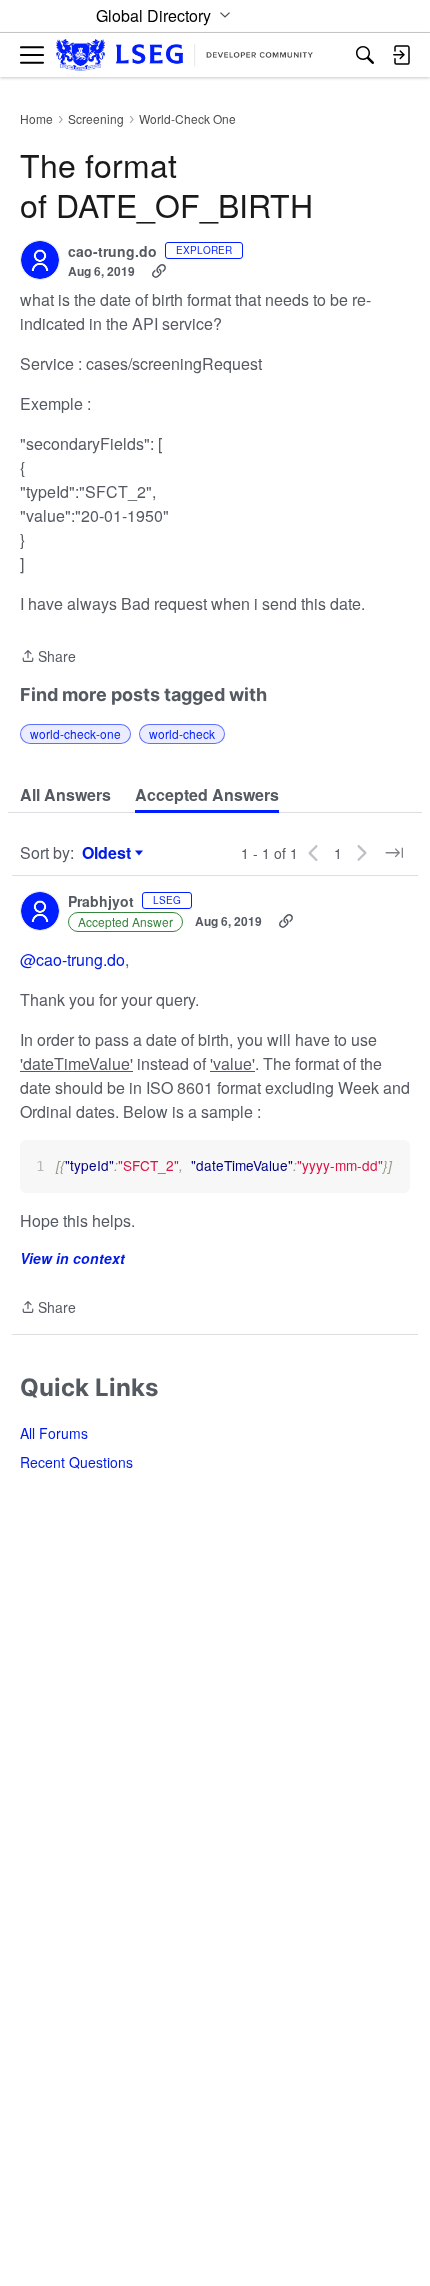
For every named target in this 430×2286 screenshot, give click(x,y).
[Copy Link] (159, 271)
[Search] (365, 55)
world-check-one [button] (75, 733)
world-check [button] (182, 733)
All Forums (54, 1433)
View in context (72, 1258)
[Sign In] (401, 55)
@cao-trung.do (72, 959)
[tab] (65, 795)
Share (48, 657)
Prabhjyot (101, 902)
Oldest (109, 853)
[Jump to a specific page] (394, 853)
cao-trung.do (112, 252)
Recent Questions (76, 1462)
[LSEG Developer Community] (184, 55)
